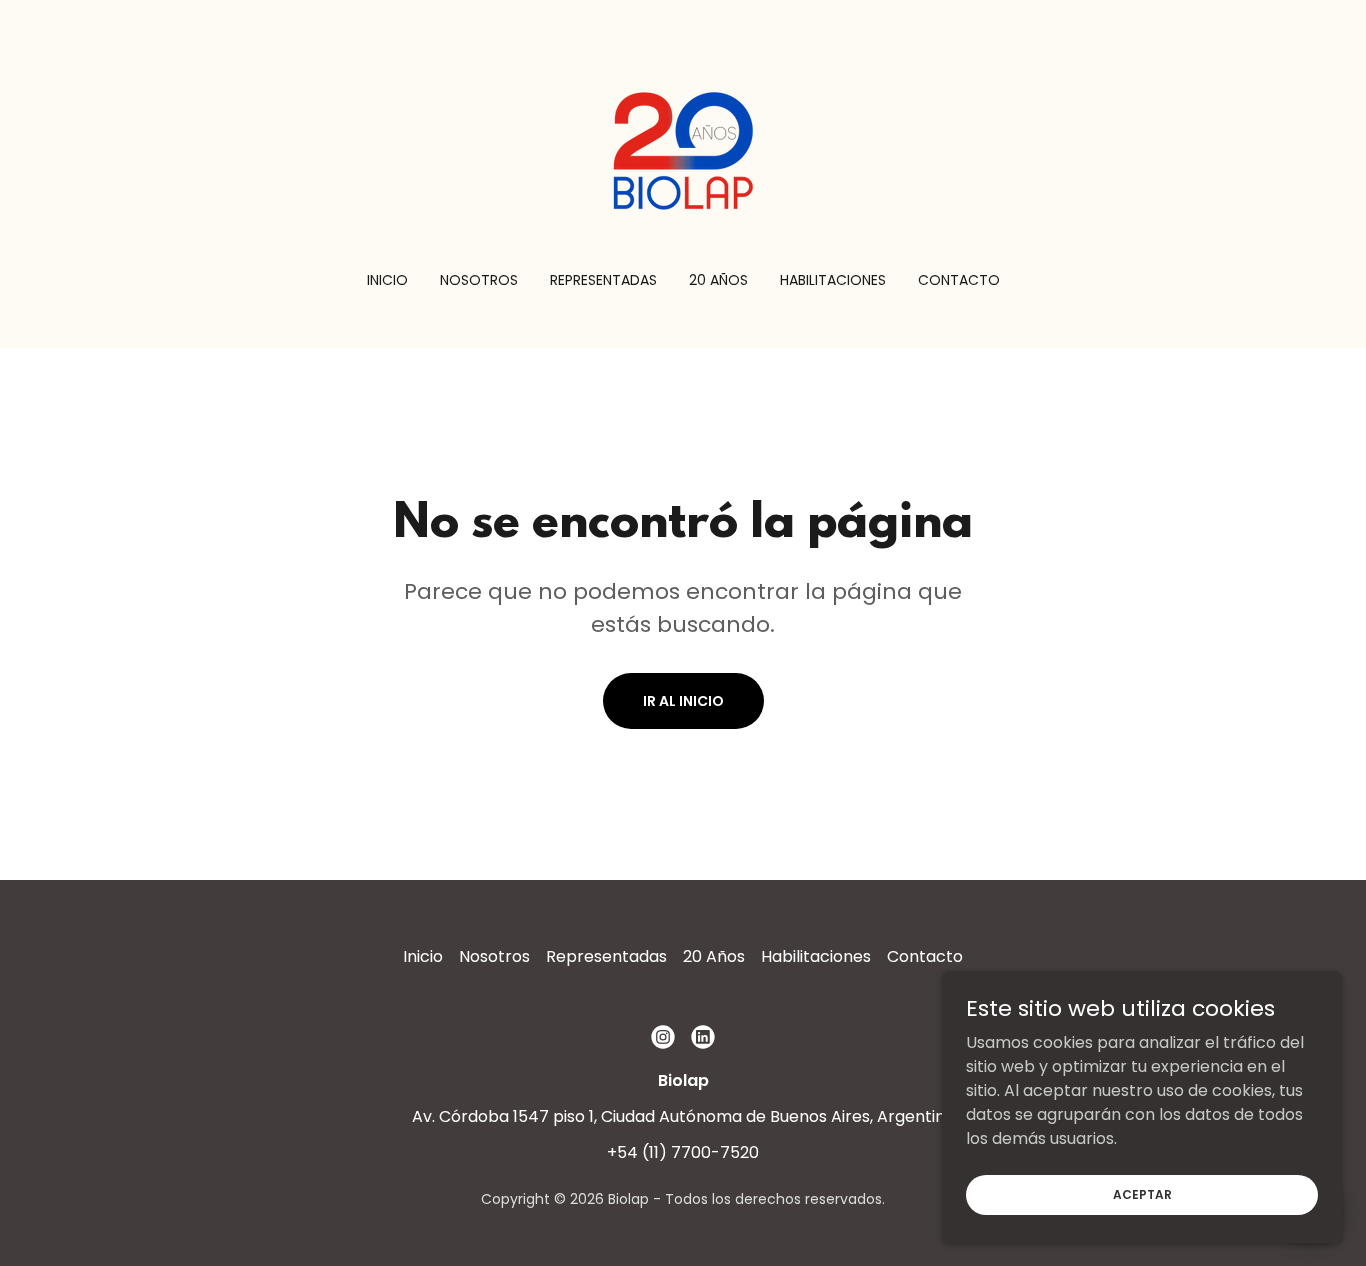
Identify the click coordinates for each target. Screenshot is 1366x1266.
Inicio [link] (387, 280)
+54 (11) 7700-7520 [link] (683, 1152)
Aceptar (1142, 1193)
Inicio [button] (423, 956)
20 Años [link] (718, 280)
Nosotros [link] (479, 280)
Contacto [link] (959, 280)
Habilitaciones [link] (833, 280)
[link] (683, 148)
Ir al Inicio (683, 701)
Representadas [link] (603, 280)
